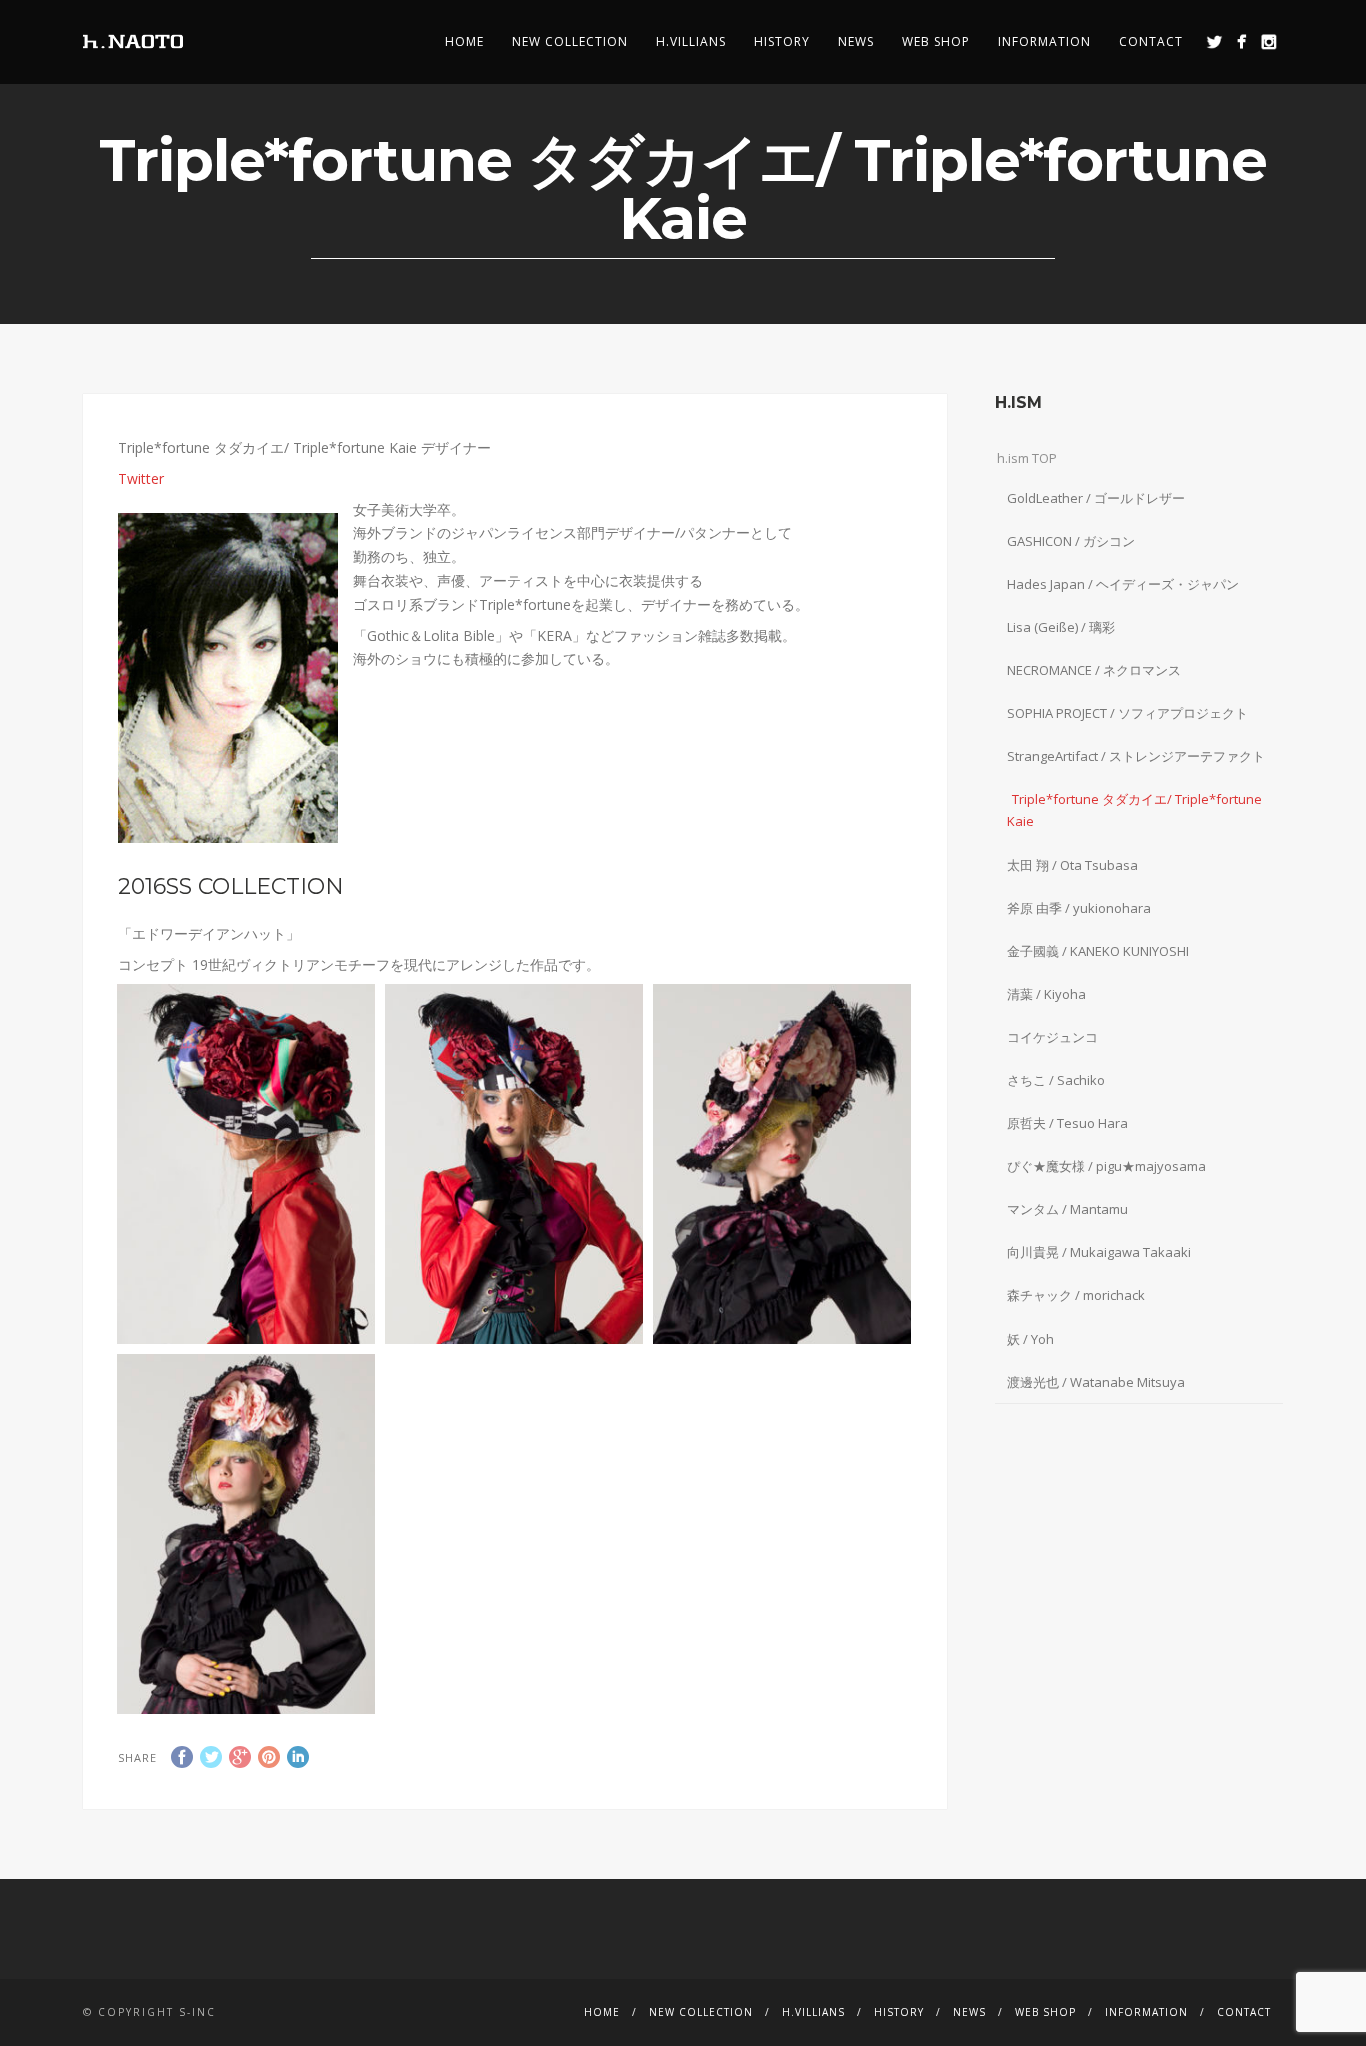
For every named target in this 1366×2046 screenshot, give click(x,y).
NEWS (856, 41)
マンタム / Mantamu (1067, 1209)
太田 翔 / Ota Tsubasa (1072, 865)
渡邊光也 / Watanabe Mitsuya (1096, 1382)
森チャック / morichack (1076, 1295)
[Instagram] (1268, 41)
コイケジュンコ (1052, 1037)
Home (464, 41)
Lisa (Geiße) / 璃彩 (1061, 627)
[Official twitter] (1214, 41)
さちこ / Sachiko (1056, 1080)
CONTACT (1151, 41)
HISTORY (782, 41)
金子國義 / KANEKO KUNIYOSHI (1098, 951)
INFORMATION (1044, 41)
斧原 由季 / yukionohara (1079, 908)
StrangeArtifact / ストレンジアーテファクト (1136, 756)
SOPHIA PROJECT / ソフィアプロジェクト (1127, 713)
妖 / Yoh (1030, 1339)
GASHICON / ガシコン (1071, 541)
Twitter (141, 478)
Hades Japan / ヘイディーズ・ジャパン (1123, 584)
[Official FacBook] (1241, 41)
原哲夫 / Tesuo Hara (1067, 1123)
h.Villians (691, 41)
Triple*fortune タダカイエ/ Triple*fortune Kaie (1134, 810)
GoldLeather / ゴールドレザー (1096, 498)
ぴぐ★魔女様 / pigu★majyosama (1106, 1166)
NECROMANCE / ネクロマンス (1094, 670)
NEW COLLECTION (570, 41)
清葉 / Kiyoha (1046, 994)
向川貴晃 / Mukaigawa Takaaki (1099, 1252)
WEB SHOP (936, 41)
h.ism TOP (1027, 458)
